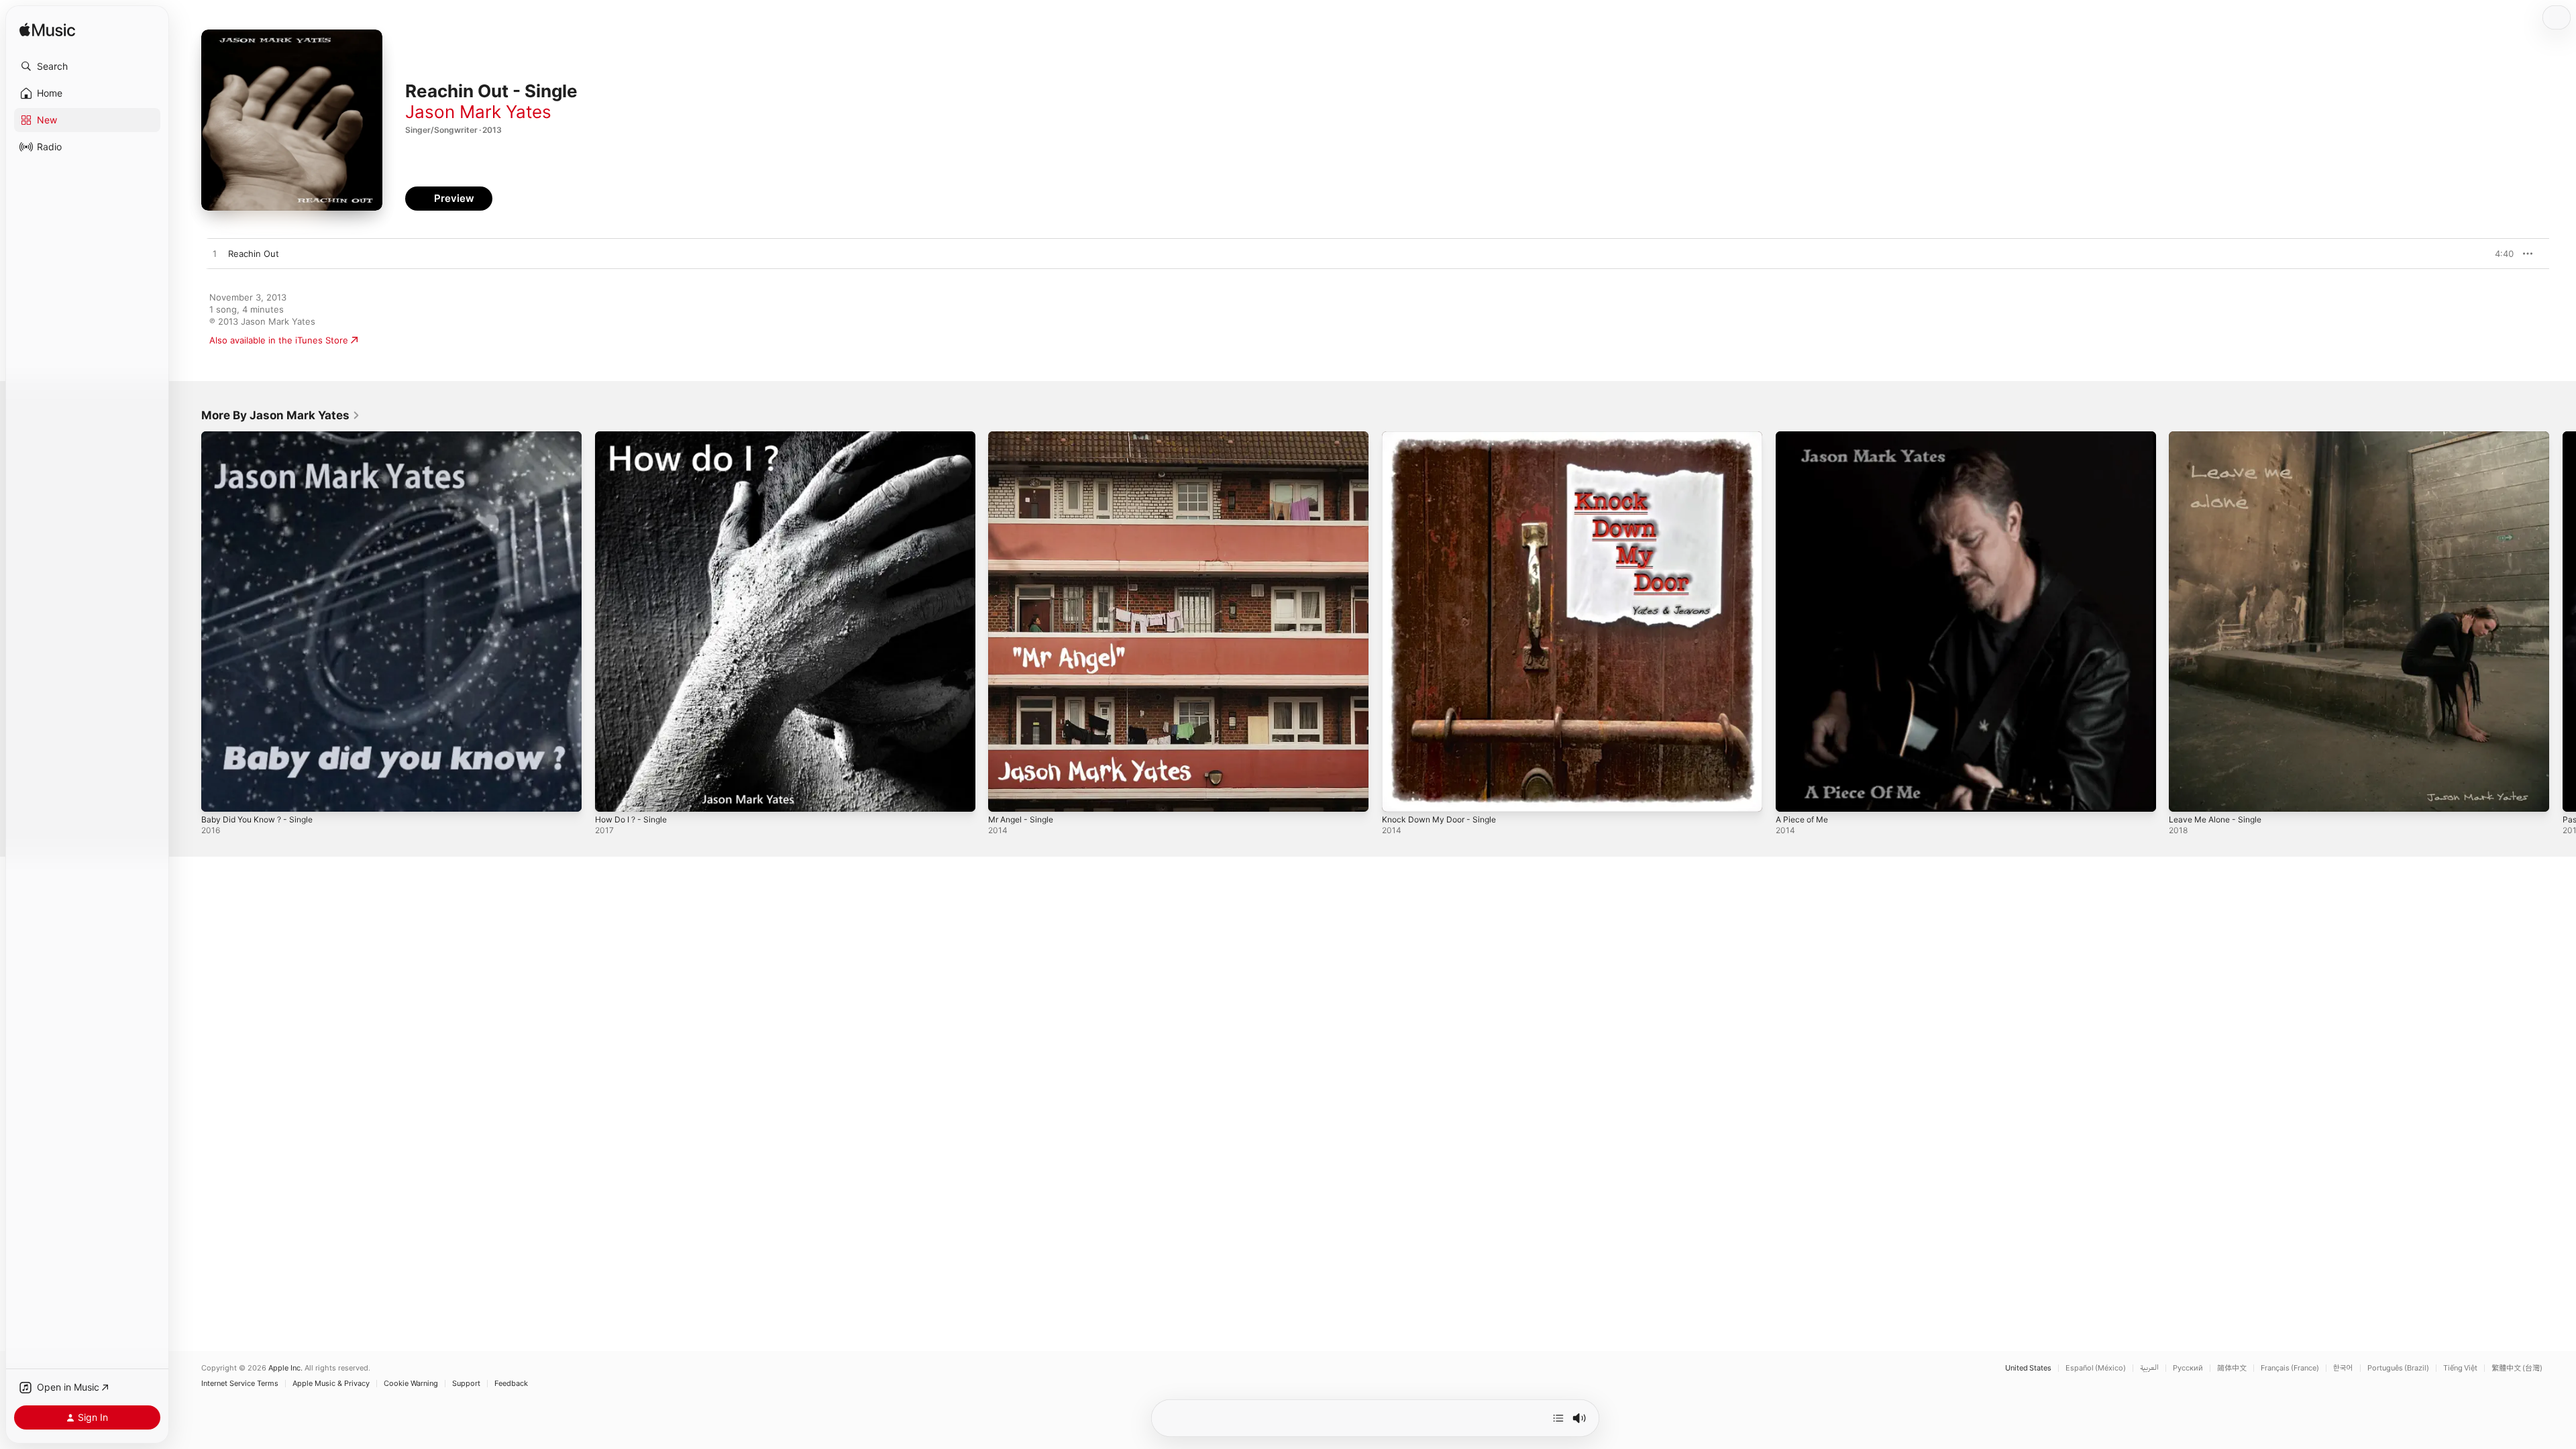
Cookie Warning (411, 1384)
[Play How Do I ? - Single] (612, 795)
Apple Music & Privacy (331, 1384)
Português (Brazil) (2398, 1368)
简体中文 (2232, 1368)
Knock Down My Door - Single (1445, 437)
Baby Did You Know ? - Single (263, 437)
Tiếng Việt (2460, 1368)
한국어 (2343, 1368)
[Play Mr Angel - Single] (1005, 795)
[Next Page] (2563, 621)
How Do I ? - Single (635, 437)
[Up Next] (1558, 1418)
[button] (87, 66)
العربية (2149, 1368)
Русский (2188, 1368)
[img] (47, 31)
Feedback (511, 1384)
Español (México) (2096, 1368)
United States (2028, 1368)
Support (466, 1384)
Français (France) (2290, 1368)
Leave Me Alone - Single (2220, 437)
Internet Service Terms (240, 1384)
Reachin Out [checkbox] (254, 254)
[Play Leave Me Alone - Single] (2186, 795)
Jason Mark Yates (478, 112)
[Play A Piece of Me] (1792, 795)
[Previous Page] (188, 621)
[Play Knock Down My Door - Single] (1399, 795)
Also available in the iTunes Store (279, 340)
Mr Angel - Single (1025, 437)
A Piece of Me (1805, 437)
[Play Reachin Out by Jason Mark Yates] (215, 254)
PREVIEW (2499, 254)
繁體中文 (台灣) (2517, 1368)
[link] (281, 415)
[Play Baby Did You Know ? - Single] (218, 795)
